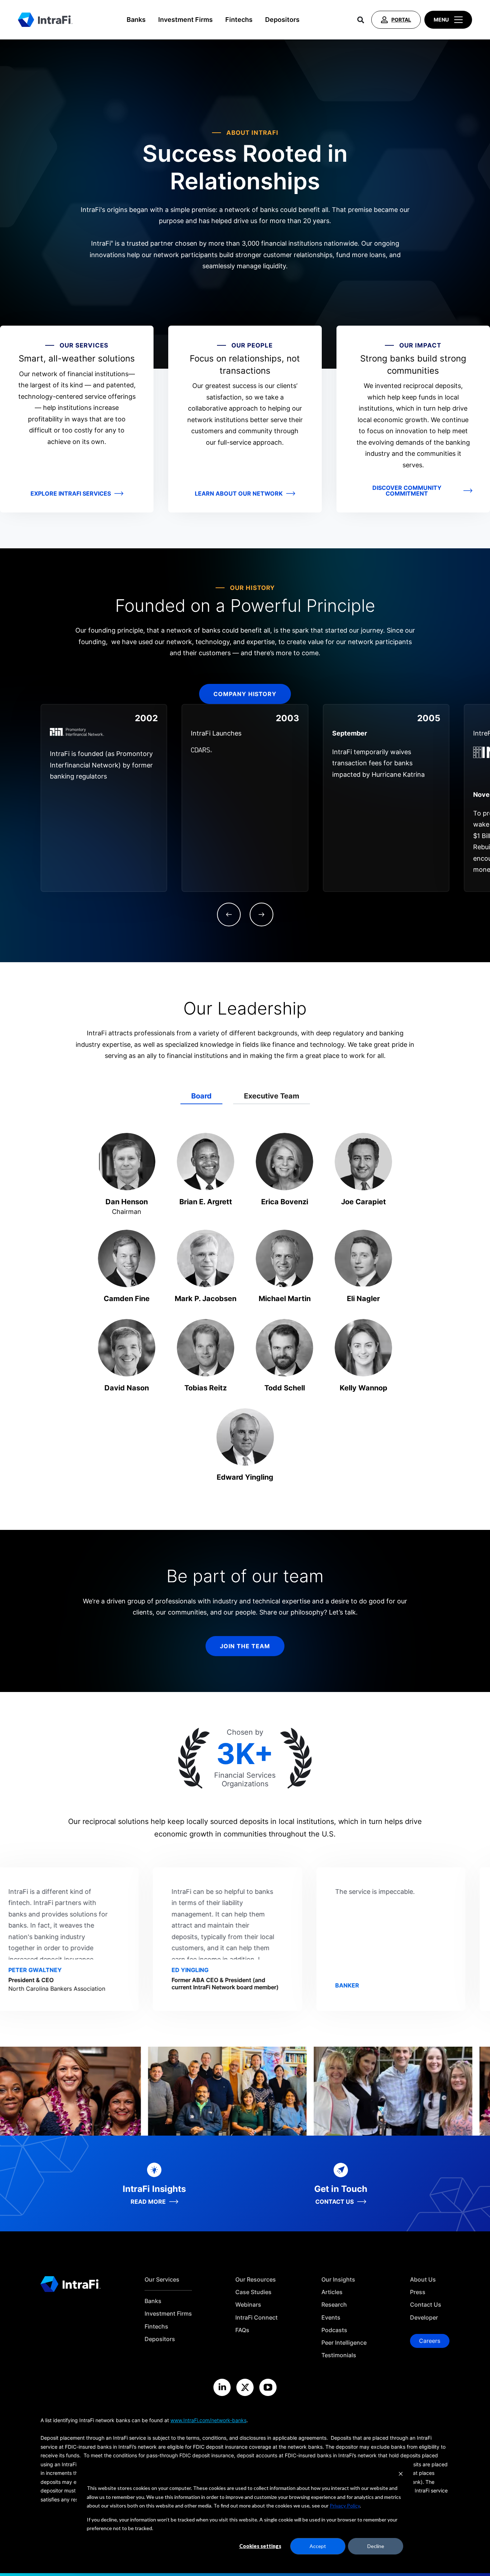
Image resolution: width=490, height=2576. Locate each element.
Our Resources (256, 2280)
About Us (423, 2280)
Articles (332, 2292)
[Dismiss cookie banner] (401, 2475)
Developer (424, 2318)
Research (334, 2305)
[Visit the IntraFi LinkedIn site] (222, 2387)
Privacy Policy (345, 2506)
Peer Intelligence (344, 2343)
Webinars (248, 2305)
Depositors (282, 20)
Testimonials (339, 2355)
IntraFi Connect (256, 2318)
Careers (430, 2341)
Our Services (162, 2280)
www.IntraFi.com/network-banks (208, 2420)
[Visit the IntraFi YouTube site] (268, 2387)
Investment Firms (185, 20)
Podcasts (334, 2330)
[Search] (361, 20)
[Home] (45, 20)
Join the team (245, 1646)
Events (331, 2318)
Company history (245, 694)
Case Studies (253, 2292)
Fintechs (239, 20)
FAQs (242, 2330)
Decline (376, 2546)
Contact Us (426, 2305)
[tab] (201, 1096)
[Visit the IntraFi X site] (245, 2387)
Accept (318, 2546)
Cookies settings (260, 2546)
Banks (136, 20)
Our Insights (338, 2280)
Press (418, 2292)
